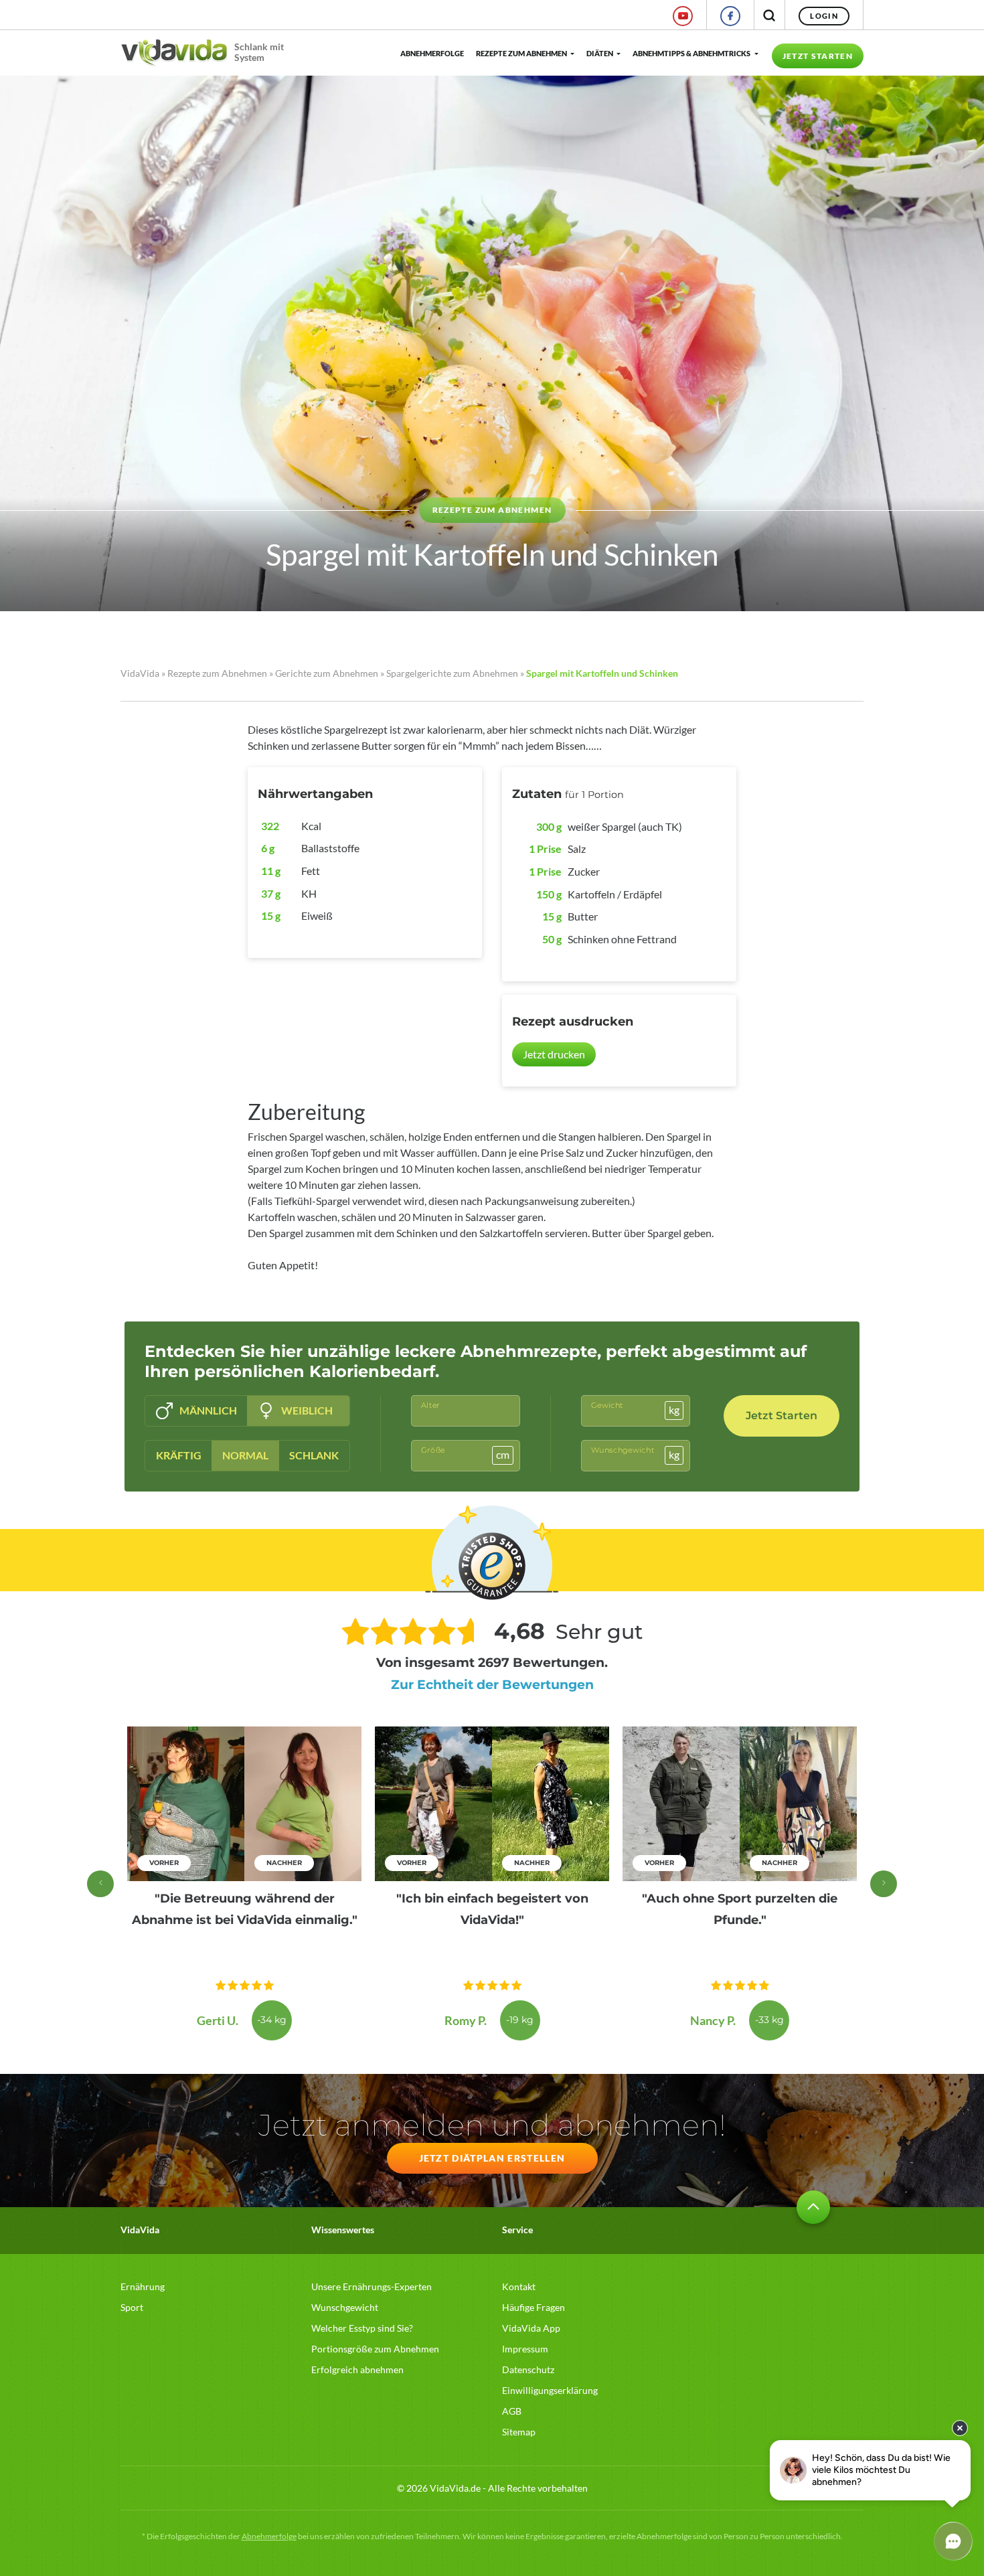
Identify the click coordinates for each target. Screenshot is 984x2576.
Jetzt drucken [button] (554, 1054)
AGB (512, 2411)
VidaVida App (531, 2328)
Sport (132, 2307)
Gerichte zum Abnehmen (327, 673)
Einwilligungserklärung (550, 2390)
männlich (208, 1410)
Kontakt (519, 2286)
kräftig (179, 1455)
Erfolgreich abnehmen (357, 2369)
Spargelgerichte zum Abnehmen (452, 673)
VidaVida (140, 673)
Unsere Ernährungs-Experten (372, 2286)
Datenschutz (528, 2369)
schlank (314, 1455)
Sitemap (519, 2432)
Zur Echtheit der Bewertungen (492, 1685)
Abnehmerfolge (431, 53)
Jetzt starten (818, 56)
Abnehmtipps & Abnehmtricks (691, 53)
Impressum (525, 2349)
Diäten (600, 53)
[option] (244, 1883)
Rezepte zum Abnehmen (521, 53)
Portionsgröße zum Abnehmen (375, 2349)
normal (245, 1455)
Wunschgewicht (345, 2307)
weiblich (307, 1410)
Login (824, 16)
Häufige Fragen (534, 2307)
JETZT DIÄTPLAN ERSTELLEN (492, 2158)
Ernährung (143, 2286)
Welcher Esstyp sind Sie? (362, 2328)
